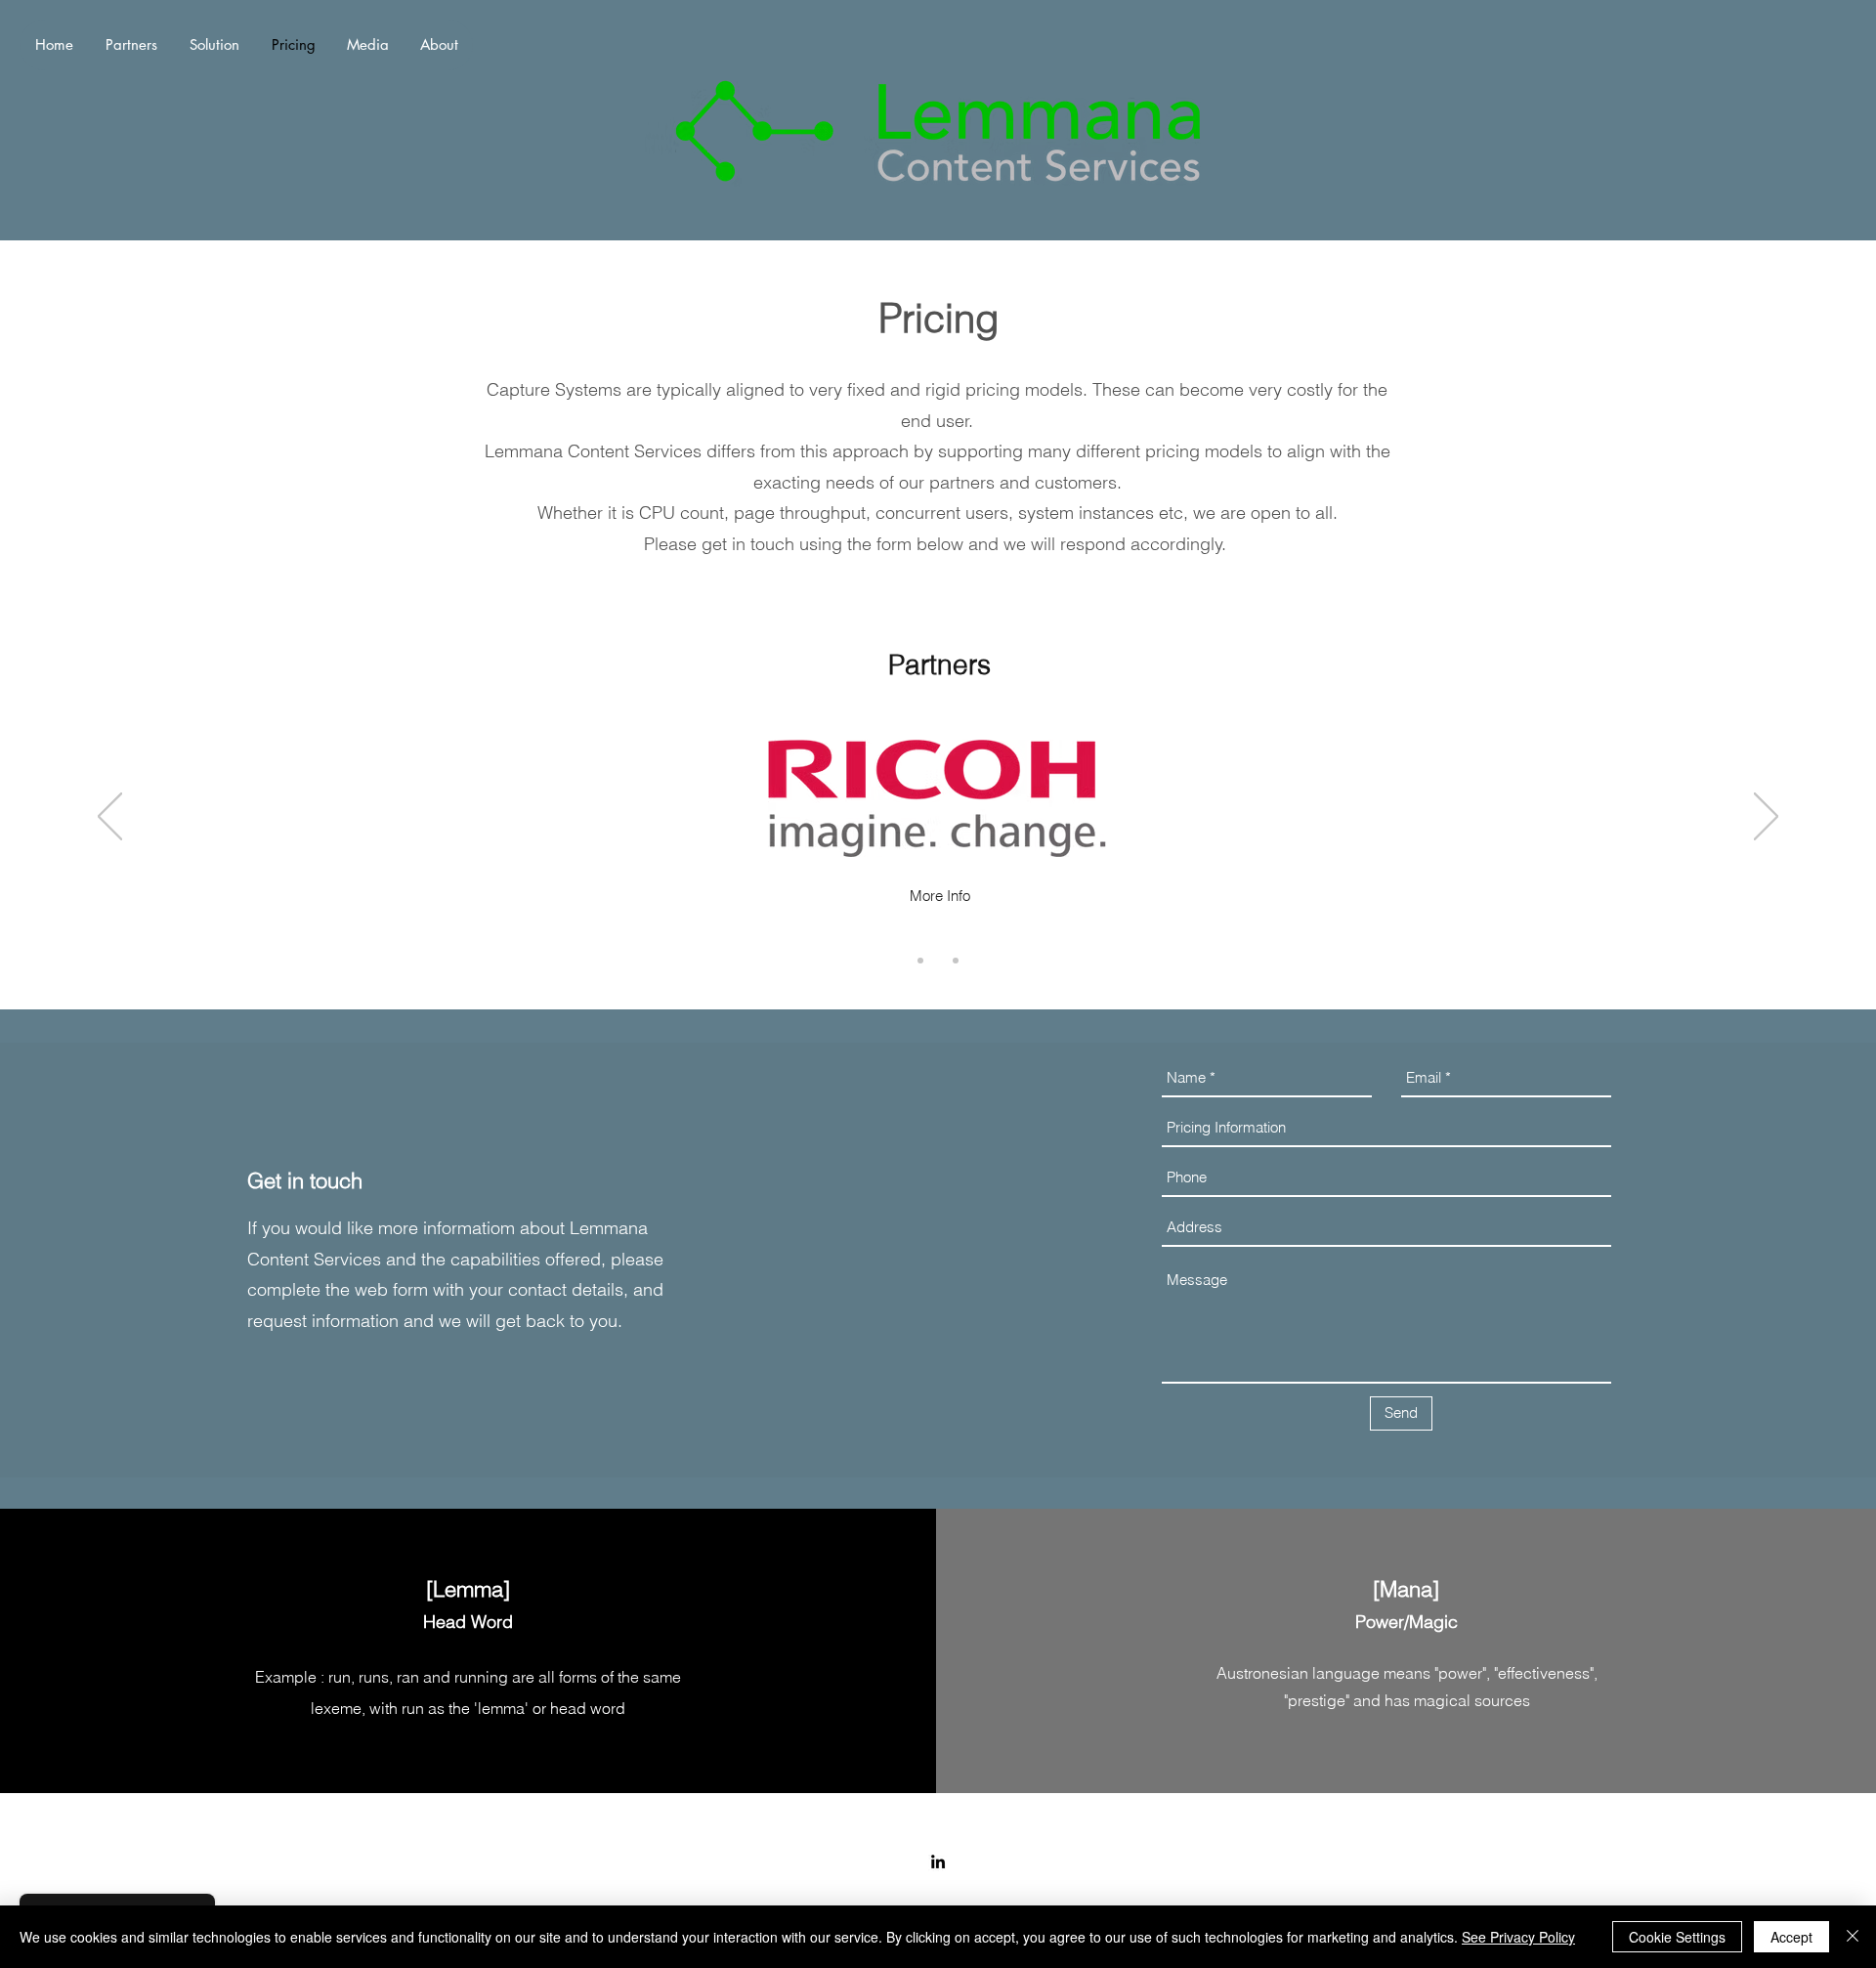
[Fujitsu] (938, 961)
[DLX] (920, 961)
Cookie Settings (1677, 1937)
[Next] (1766, 818)
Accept (1791, 1937)
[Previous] (110, 818)
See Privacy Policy (1518, 1937)
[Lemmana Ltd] (938, 1861)
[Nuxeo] (956, 961)
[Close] (1853, 1937)
